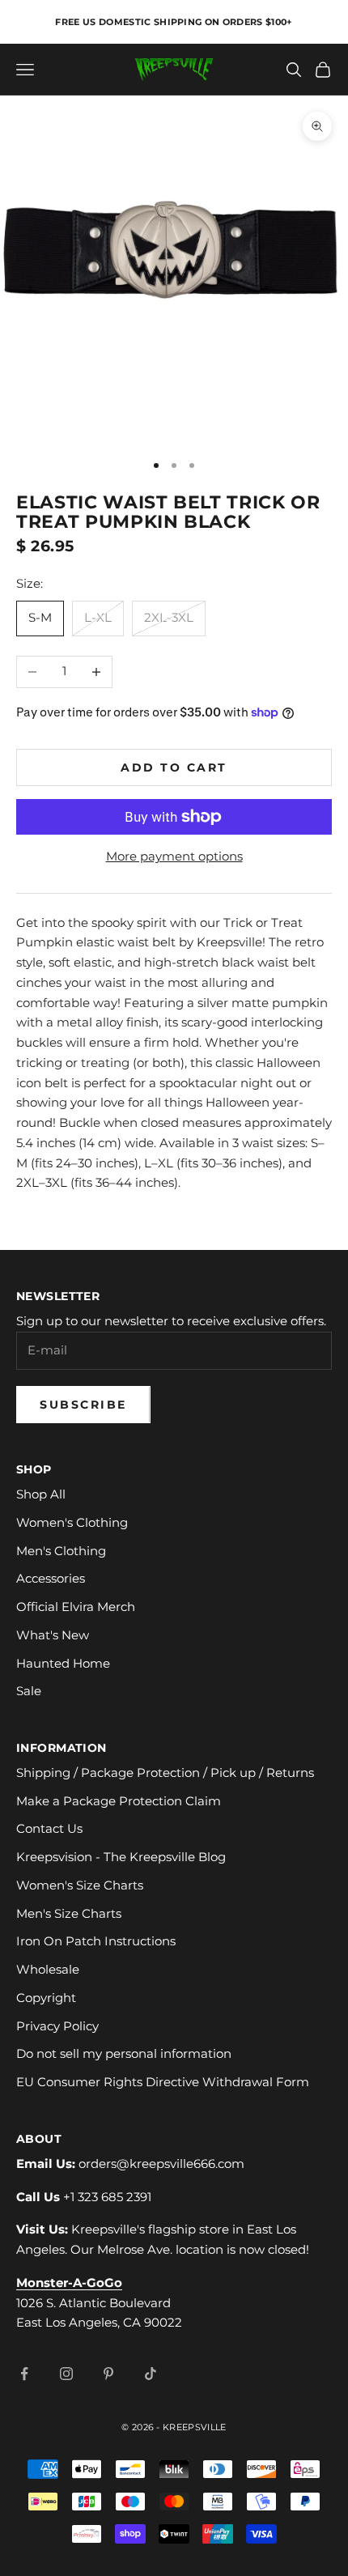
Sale (29, 1691)
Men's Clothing (61, 1551)
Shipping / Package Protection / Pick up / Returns (165, 1773)
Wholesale (48, 1969)
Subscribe (83, 1405)
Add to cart (174, 767)
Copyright (46, 1998)
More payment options (174, 856)
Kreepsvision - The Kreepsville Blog (121, 1857)
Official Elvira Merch (76, 1607)
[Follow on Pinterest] (108, 2374)
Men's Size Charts (69, 1913)
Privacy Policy (57, 2026)
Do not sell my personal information (124, 2053)
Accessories (51, 1578)
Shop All (41, 1494)
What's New (53, 1635)
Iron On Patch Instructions (96, 1941)
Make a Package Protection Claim (119, 1801)
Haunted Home (63, 1663)
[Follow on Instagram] (66, 2374)
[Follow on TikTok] (151, 2374)
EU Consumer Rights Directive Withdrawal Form (163, 2082)
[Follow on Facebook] (24, 2374)
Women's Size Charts (80, 1885)
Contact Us (49, 1828)
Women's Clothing (72, 1522)
